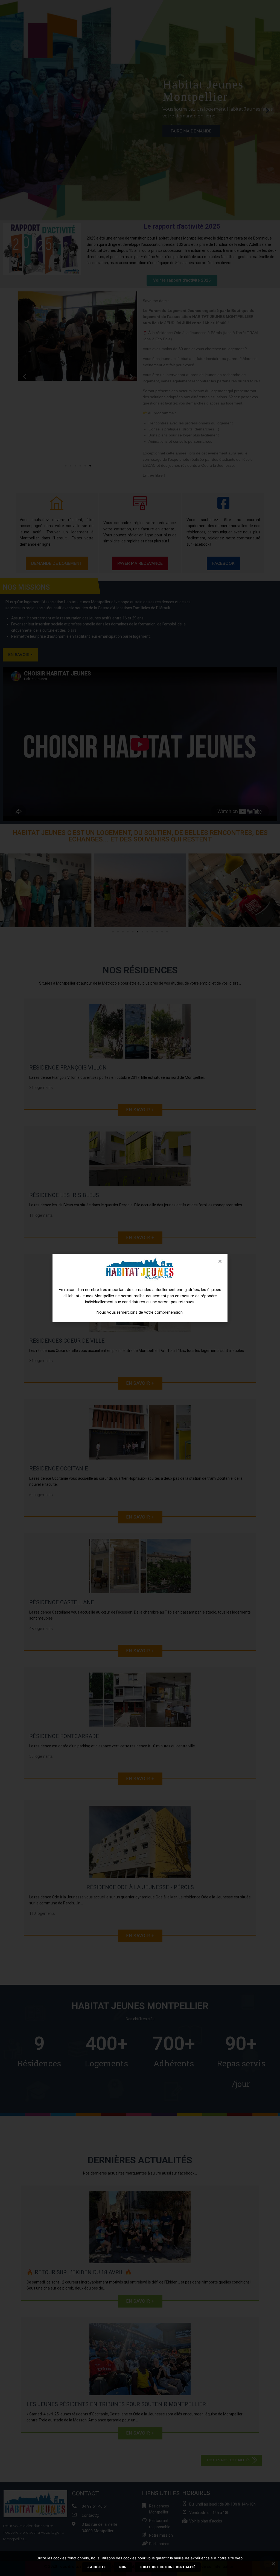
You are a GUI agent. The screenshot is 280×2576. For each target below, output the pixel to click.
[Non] (273, 2564)
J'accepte (97, 2567)
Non (123, 2567)
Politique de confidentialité (168, 2567)
